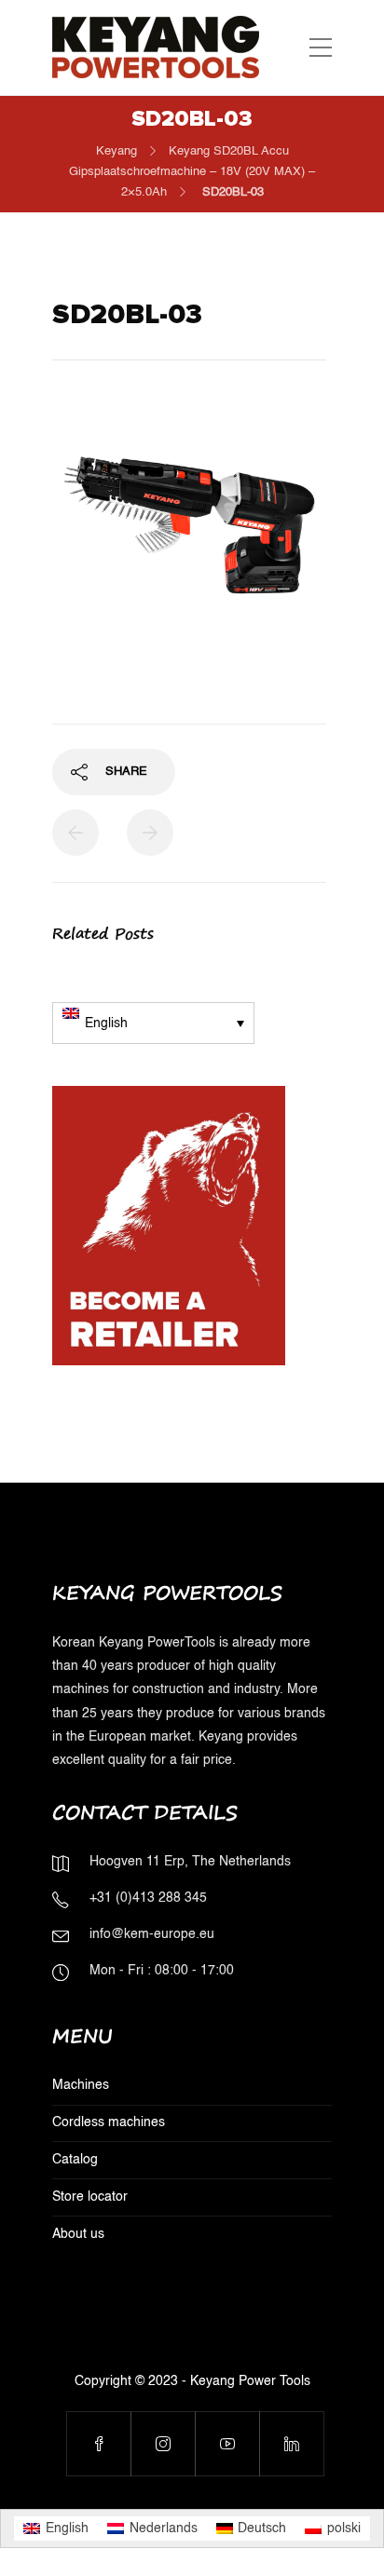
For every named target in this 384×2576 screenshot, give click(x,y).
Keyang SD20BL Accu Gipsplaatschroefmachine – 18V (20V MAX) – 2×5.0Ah (192, 172)
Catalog (75, 2160)
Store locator (90, 2197)
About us (78, 2234)
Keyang (117, 151)
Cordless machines (109, 2122)
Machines (81, 2085)
